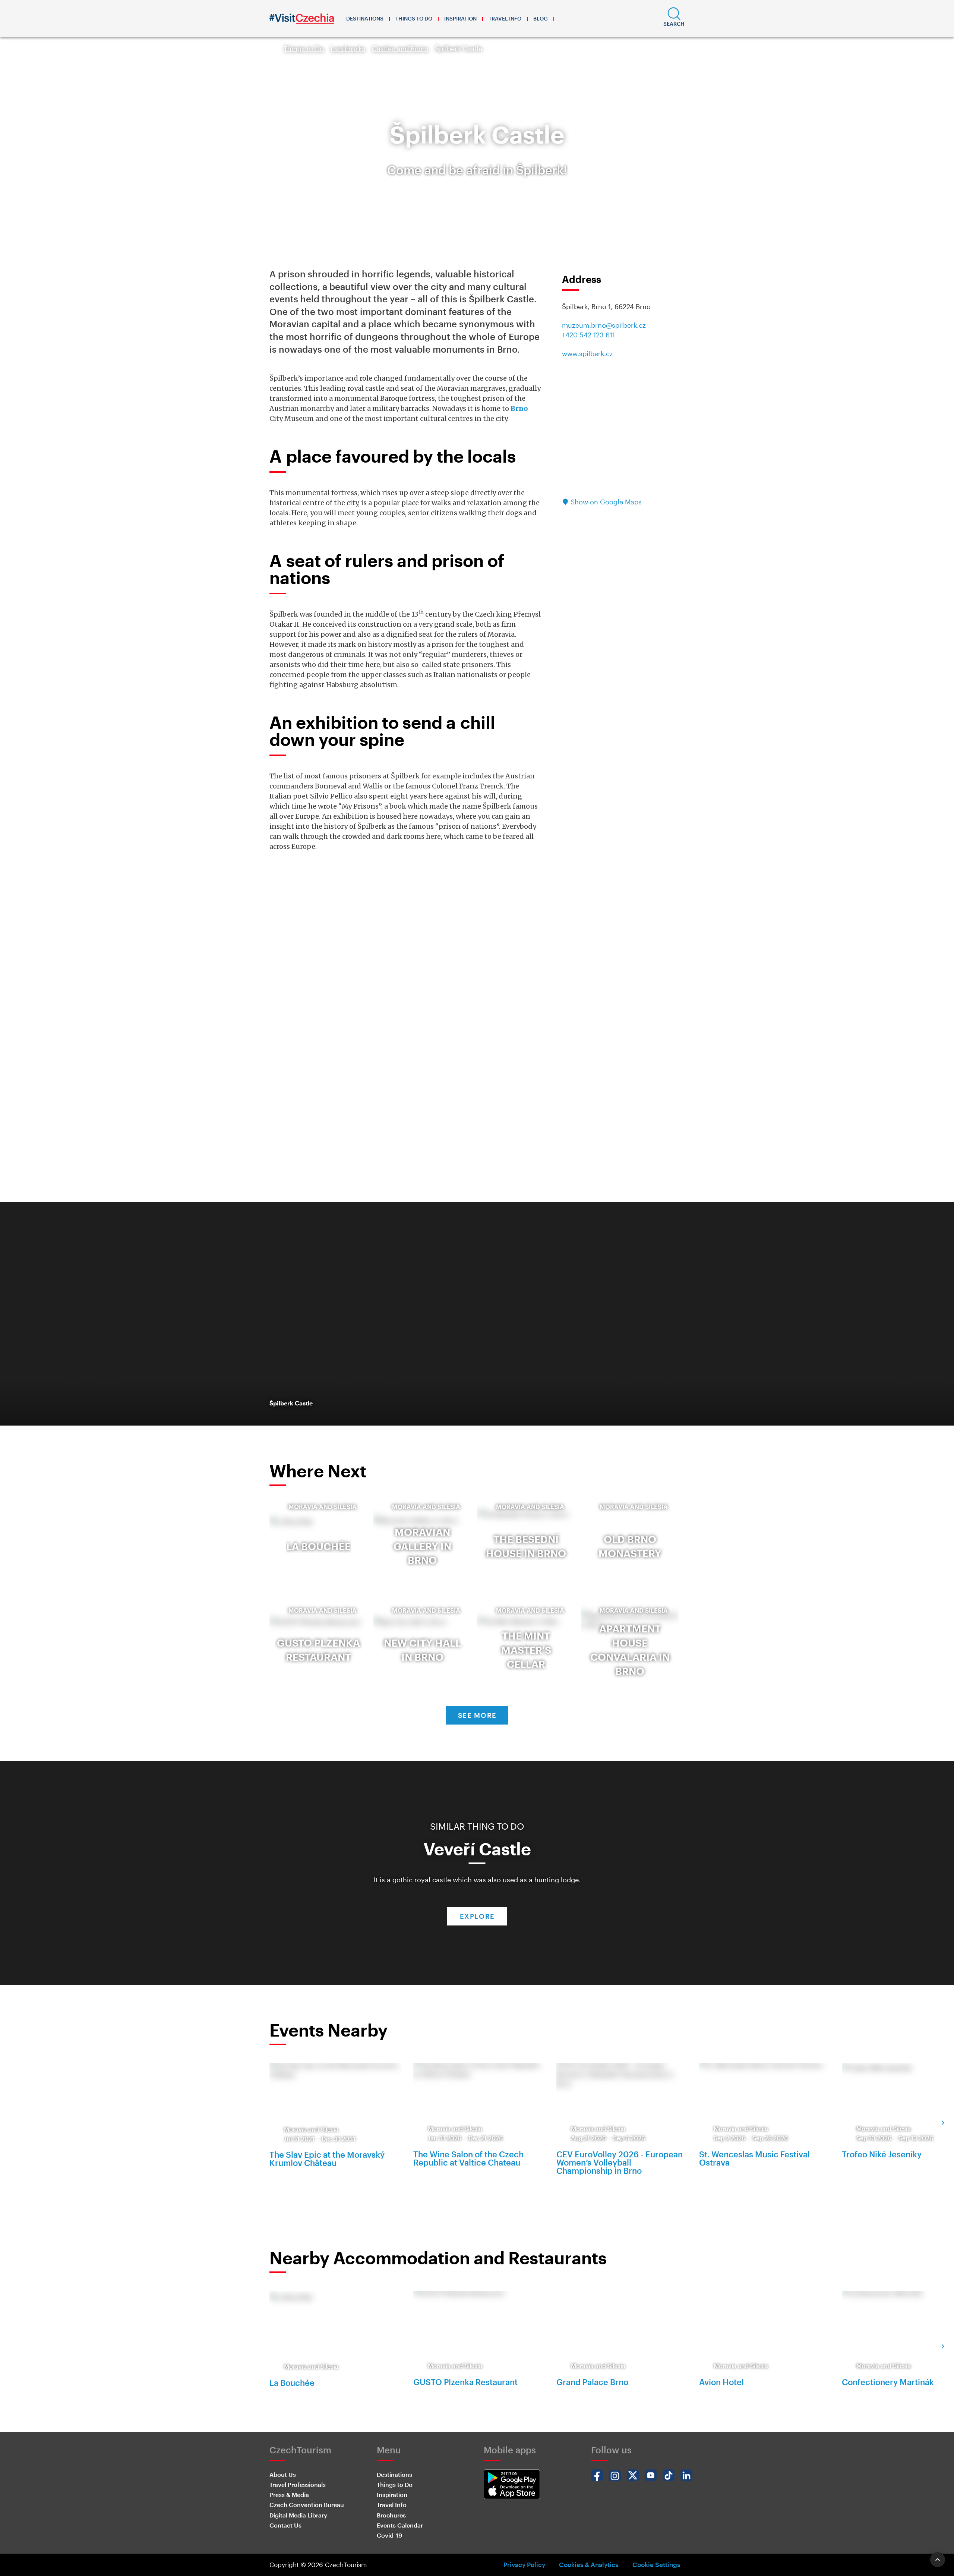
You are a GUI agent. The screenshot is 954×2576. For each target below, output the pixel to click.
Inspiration (460, 18)
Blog (541, 18)
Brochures (391, 2515)
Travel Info (505, 18)
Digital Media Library (298, 2515)
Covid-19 (389, 2535)
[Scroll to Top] (938, 2560)
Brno (519, 408)
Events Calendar (400, 2525)
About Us (283, 2474)
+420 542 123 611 (588, 335)
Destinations (365, 18)
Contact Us (285, 2525)
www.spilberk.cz (587, 353)
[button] (674, 19)
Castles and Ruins (400, 48)
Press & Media (289, 2495)
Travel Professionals (298, 2484)
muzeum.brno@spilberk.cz (604, 325)
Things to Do (414, 18)
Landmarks (348, 48)
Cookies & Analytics (589, 2564)
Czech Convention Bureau (307, 2505)
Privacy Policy (524, 2564)
